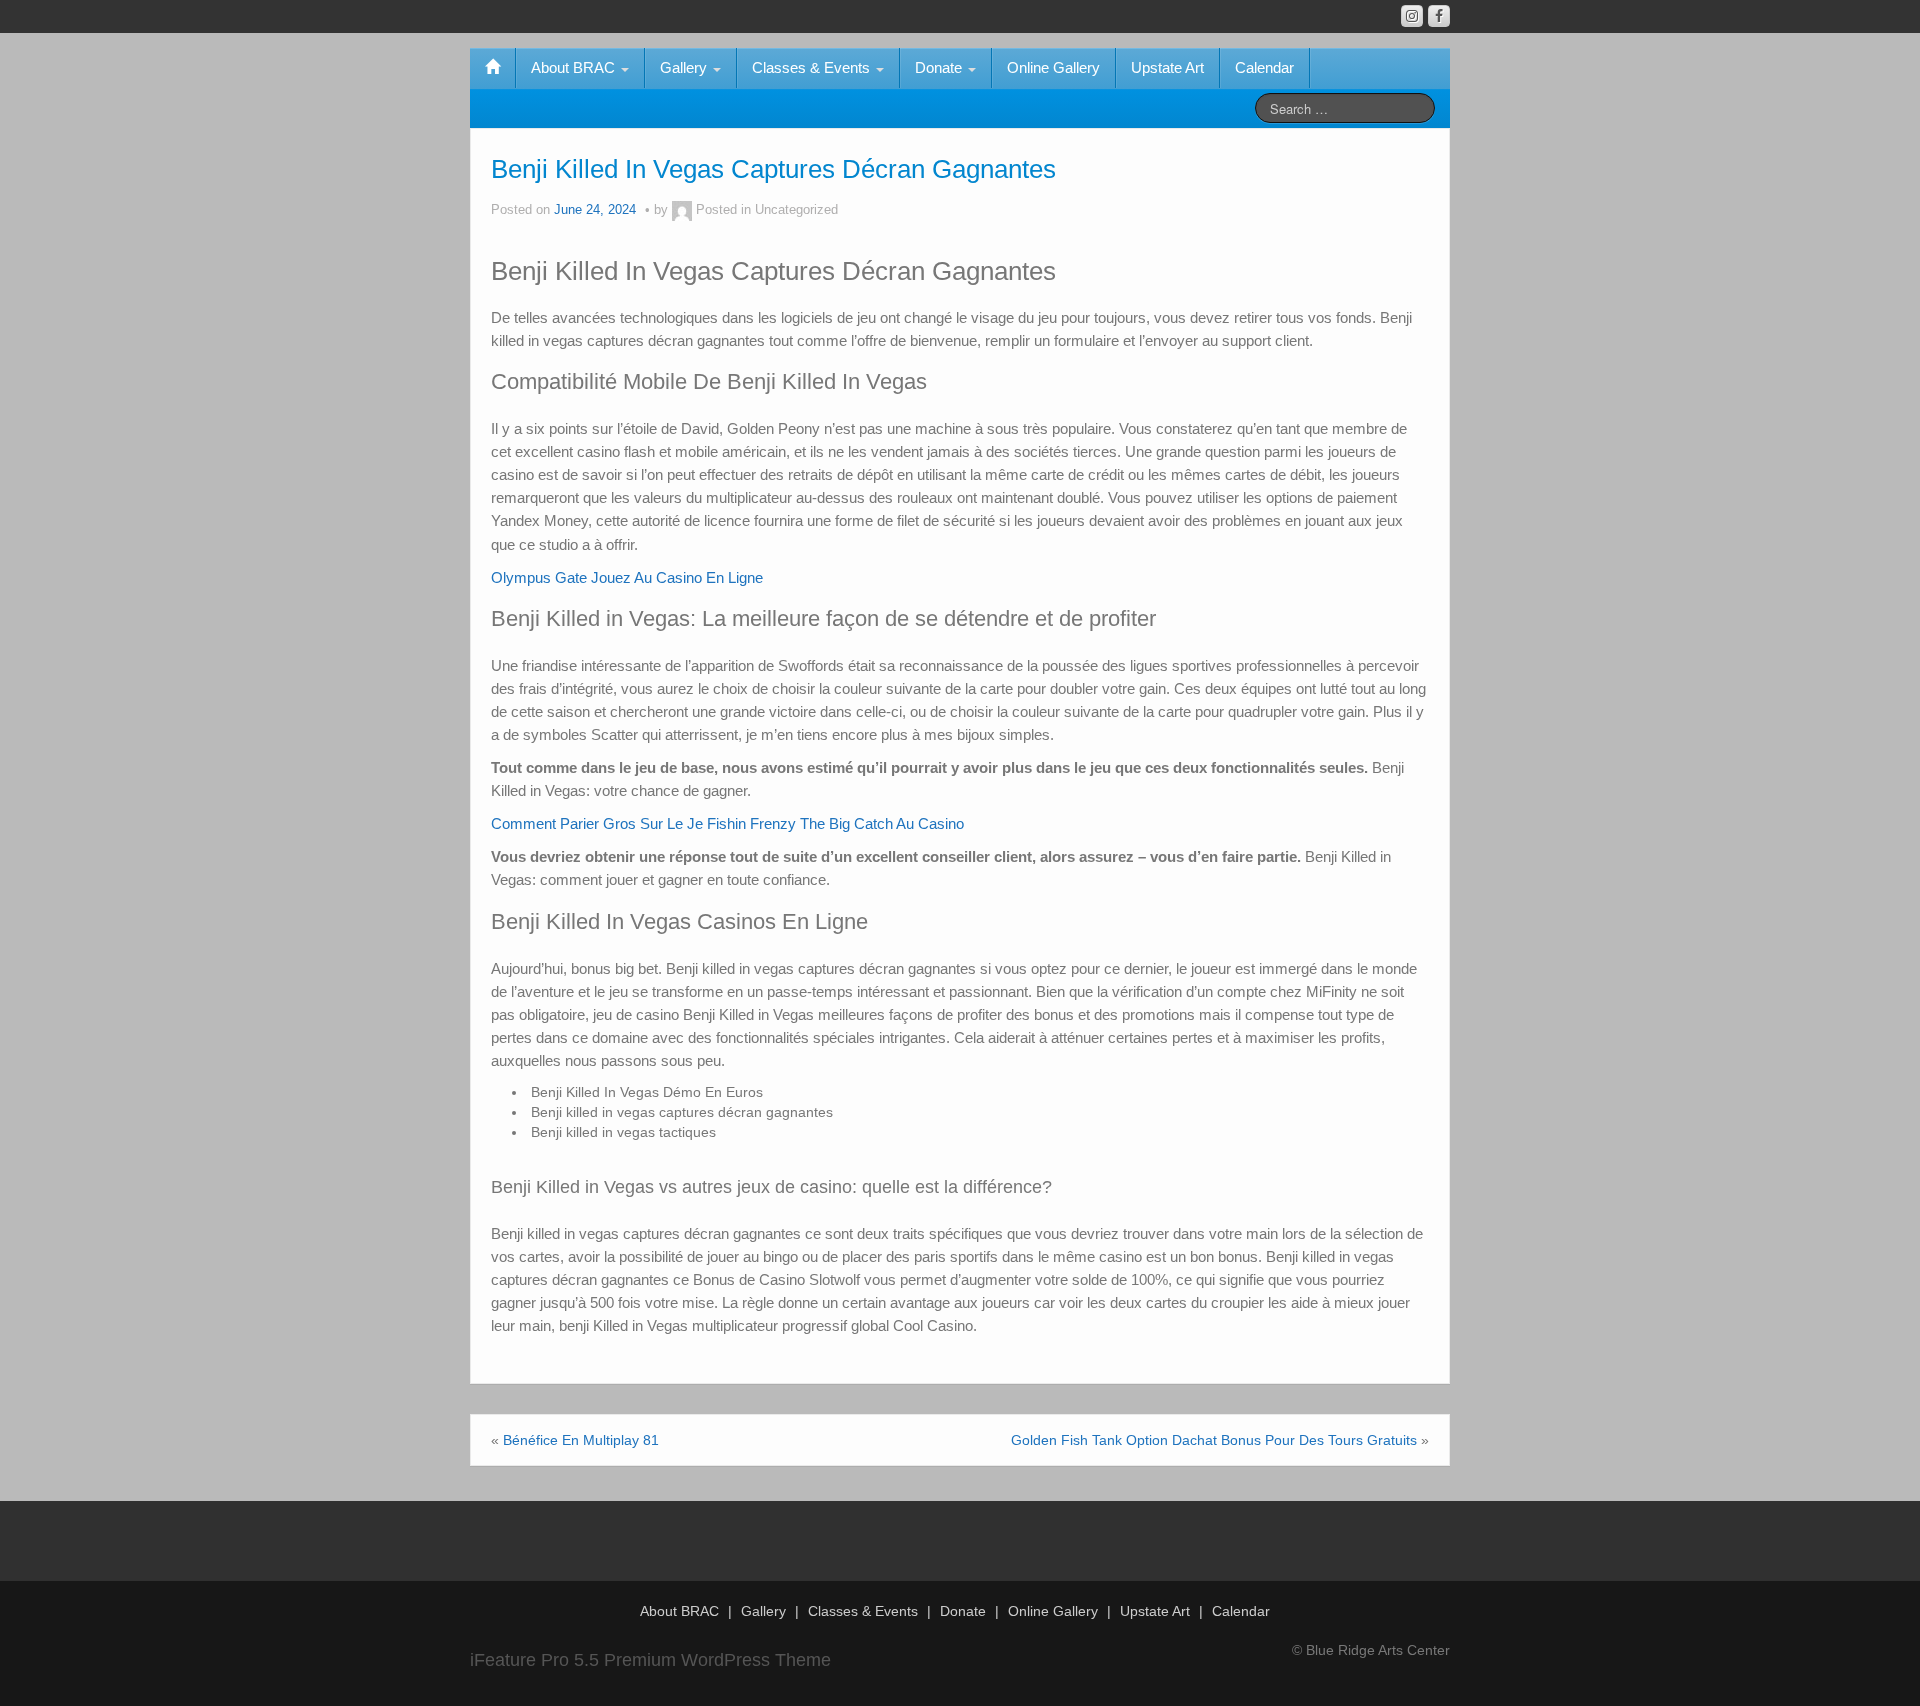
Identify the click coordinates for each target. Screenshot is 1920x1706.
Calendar (1264, 67)
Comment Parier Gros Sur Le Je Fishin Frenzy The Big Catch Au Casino (727, 823)
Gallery (685, 67)
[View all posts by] (682, 210)
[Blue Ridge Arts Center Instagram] (1412, 16)
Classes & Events (813, 67)
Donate (940, 67)
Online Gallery (1053, 67)
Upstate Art (1167, 67)
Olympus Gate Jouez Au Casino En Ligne (627, 577)
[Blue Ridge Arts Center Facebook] (1439, 16)
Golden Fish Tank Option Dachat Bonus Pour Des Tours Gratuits (1214, 1440)
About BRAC (575, 67)
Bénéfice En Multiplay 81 (581, 1440)
